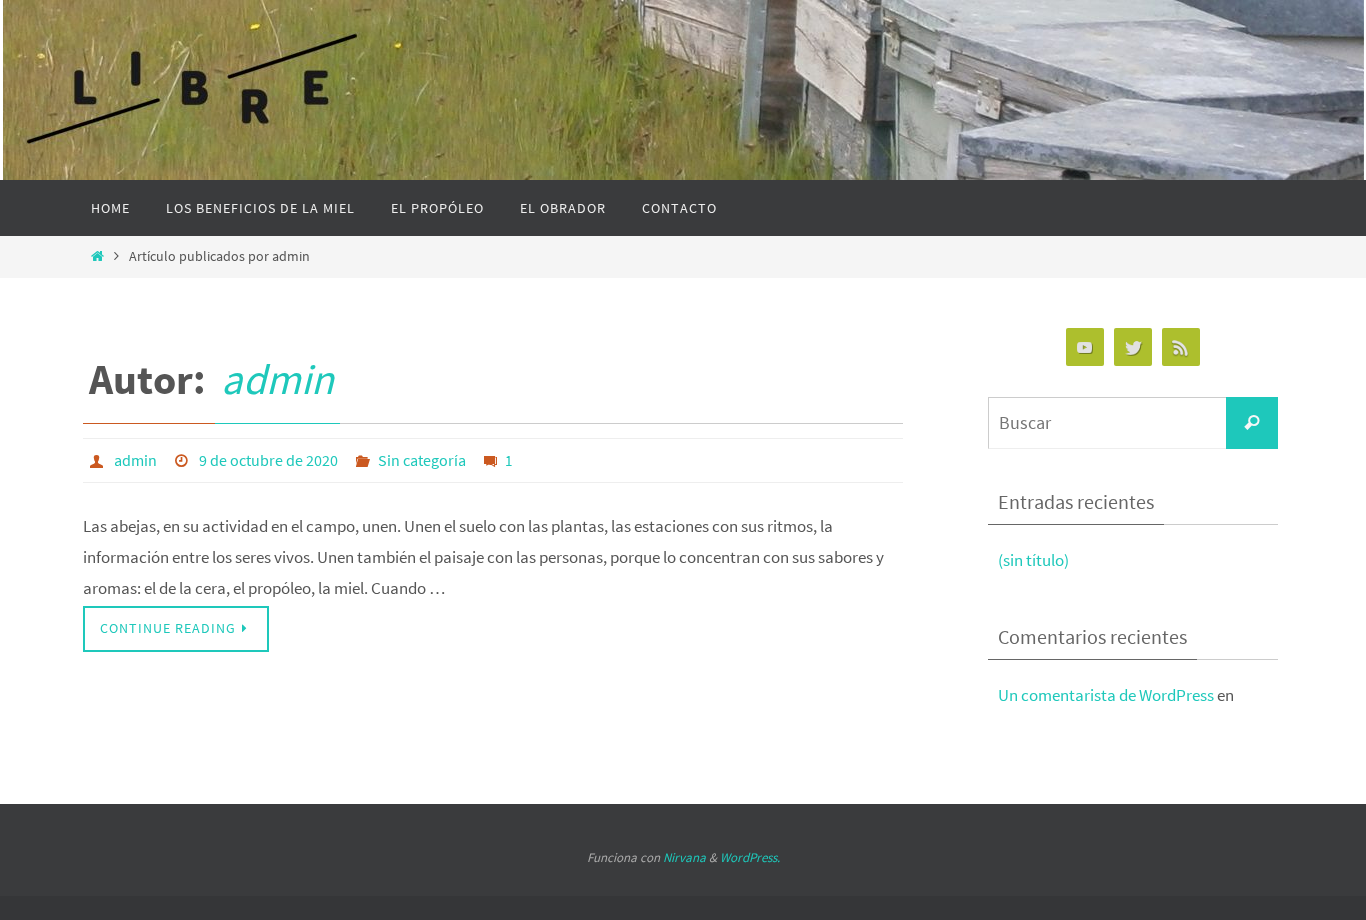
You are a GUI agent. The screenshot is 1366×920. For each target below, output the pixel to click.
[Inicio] (97, 256)
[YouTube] (1085, 347)
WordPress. (750, 857)
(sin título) (1033, 560)
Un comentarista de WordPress (1106, 695)
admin (277, 379)
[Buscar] (1252, 423)
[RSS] (1181, 347)
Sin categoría (422, 460)
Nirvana (684, 857)
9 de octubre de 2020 (268, 460)
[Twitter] (1133, 347)
